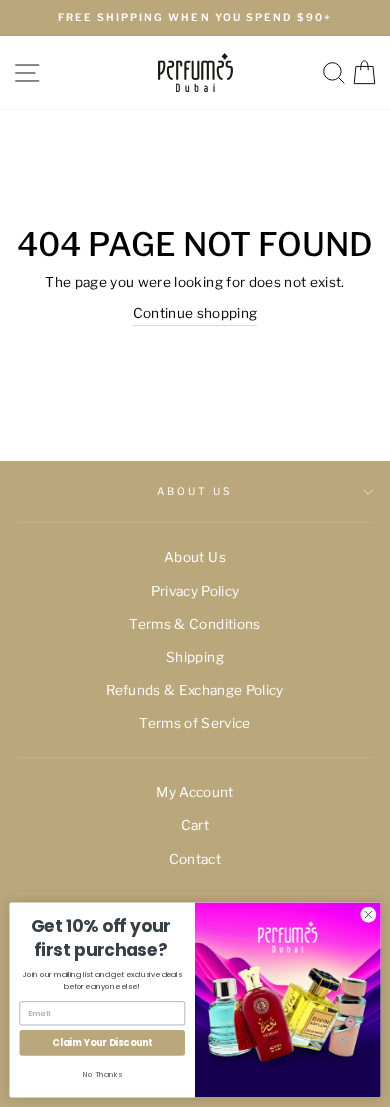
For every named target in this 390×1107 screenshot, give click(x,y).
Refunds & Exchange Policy (195, 690)
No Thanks (102, 1073)
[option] (195, 18)
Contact (195, 859)
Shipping (195, 657)
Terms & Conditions (194, 624)
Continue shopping (195, 313)
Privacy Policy (195, 591)
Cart (195, 825)
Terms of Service (194, 723)
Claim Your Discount (102, 1042)
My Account (194, 792)
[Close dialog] (368, 914)
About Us (195, 491)
